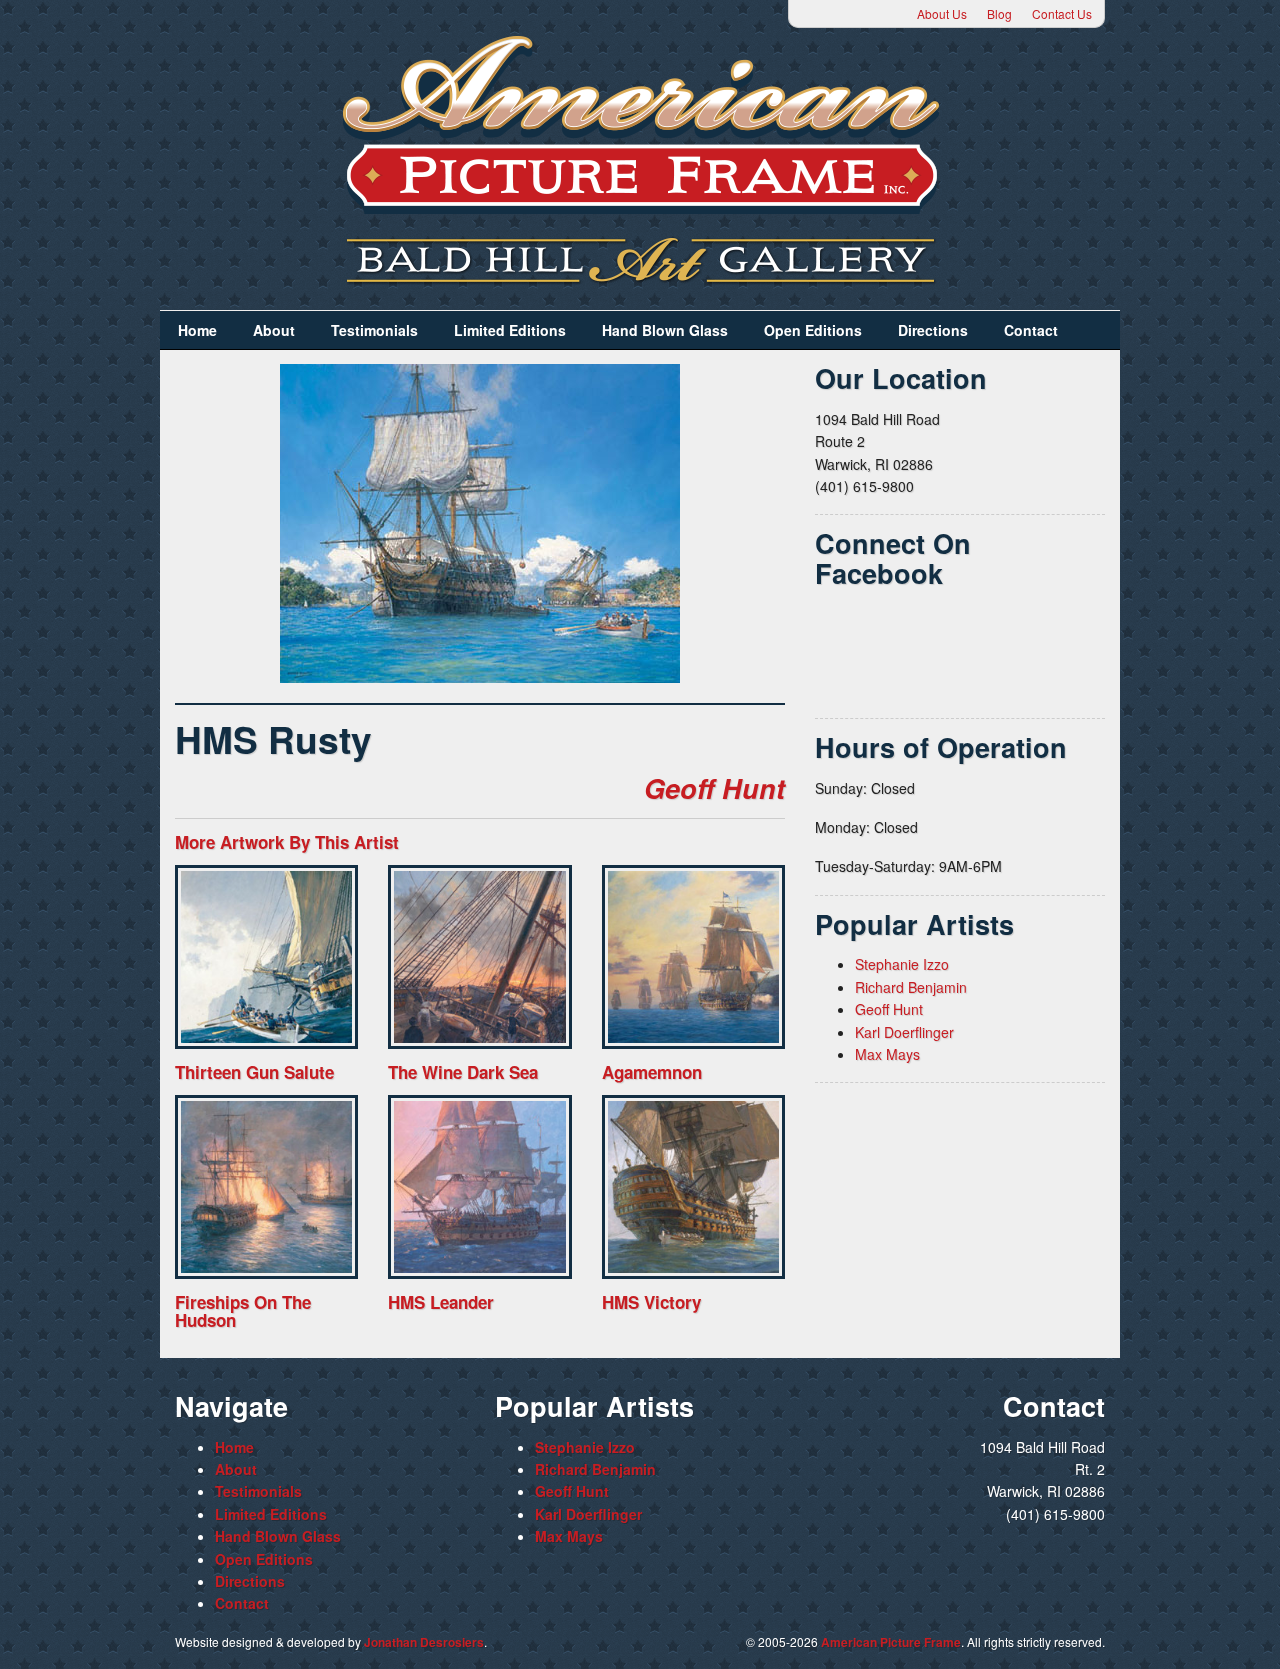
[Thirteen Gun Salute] (266, 956)
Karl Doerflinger (904, 1032)
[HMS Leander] (479, 1186)
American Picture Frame (891, 1642)
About (274, 330)
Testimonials (374, 330)
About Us (942, 13)
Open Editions (813, 330)
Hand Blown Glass (665, 330)
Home (197, 330)
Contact (1031, 330)
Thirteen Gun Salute (254, 1072)
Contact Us (1062, 13)
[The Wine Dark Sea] (479, 956)
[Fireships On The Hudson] (266, 1186)
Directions (933, 330)
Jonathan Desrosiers (424, 1642)
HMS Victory (651, 1302)
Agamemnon (652, 1072)
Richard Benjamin (911, 987)
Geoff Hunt (714, 788)
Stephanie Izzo (902, 964)
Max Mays (887, 1054)
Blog (999, 13)
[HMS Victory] (693, 1186)
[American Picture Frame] (640, 124)
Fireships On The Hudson (243, 1311)
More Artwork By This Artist (287, 842)
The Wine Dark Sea (463, 1072)
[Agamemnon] (693, 956)
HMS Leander (441, 1302)
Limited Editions (510, 330)
